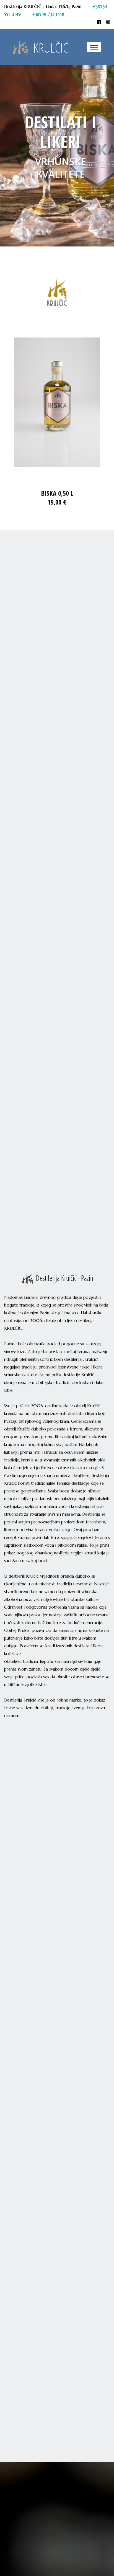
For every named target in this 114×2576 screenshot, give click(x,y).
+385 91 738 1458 (48, 14)
